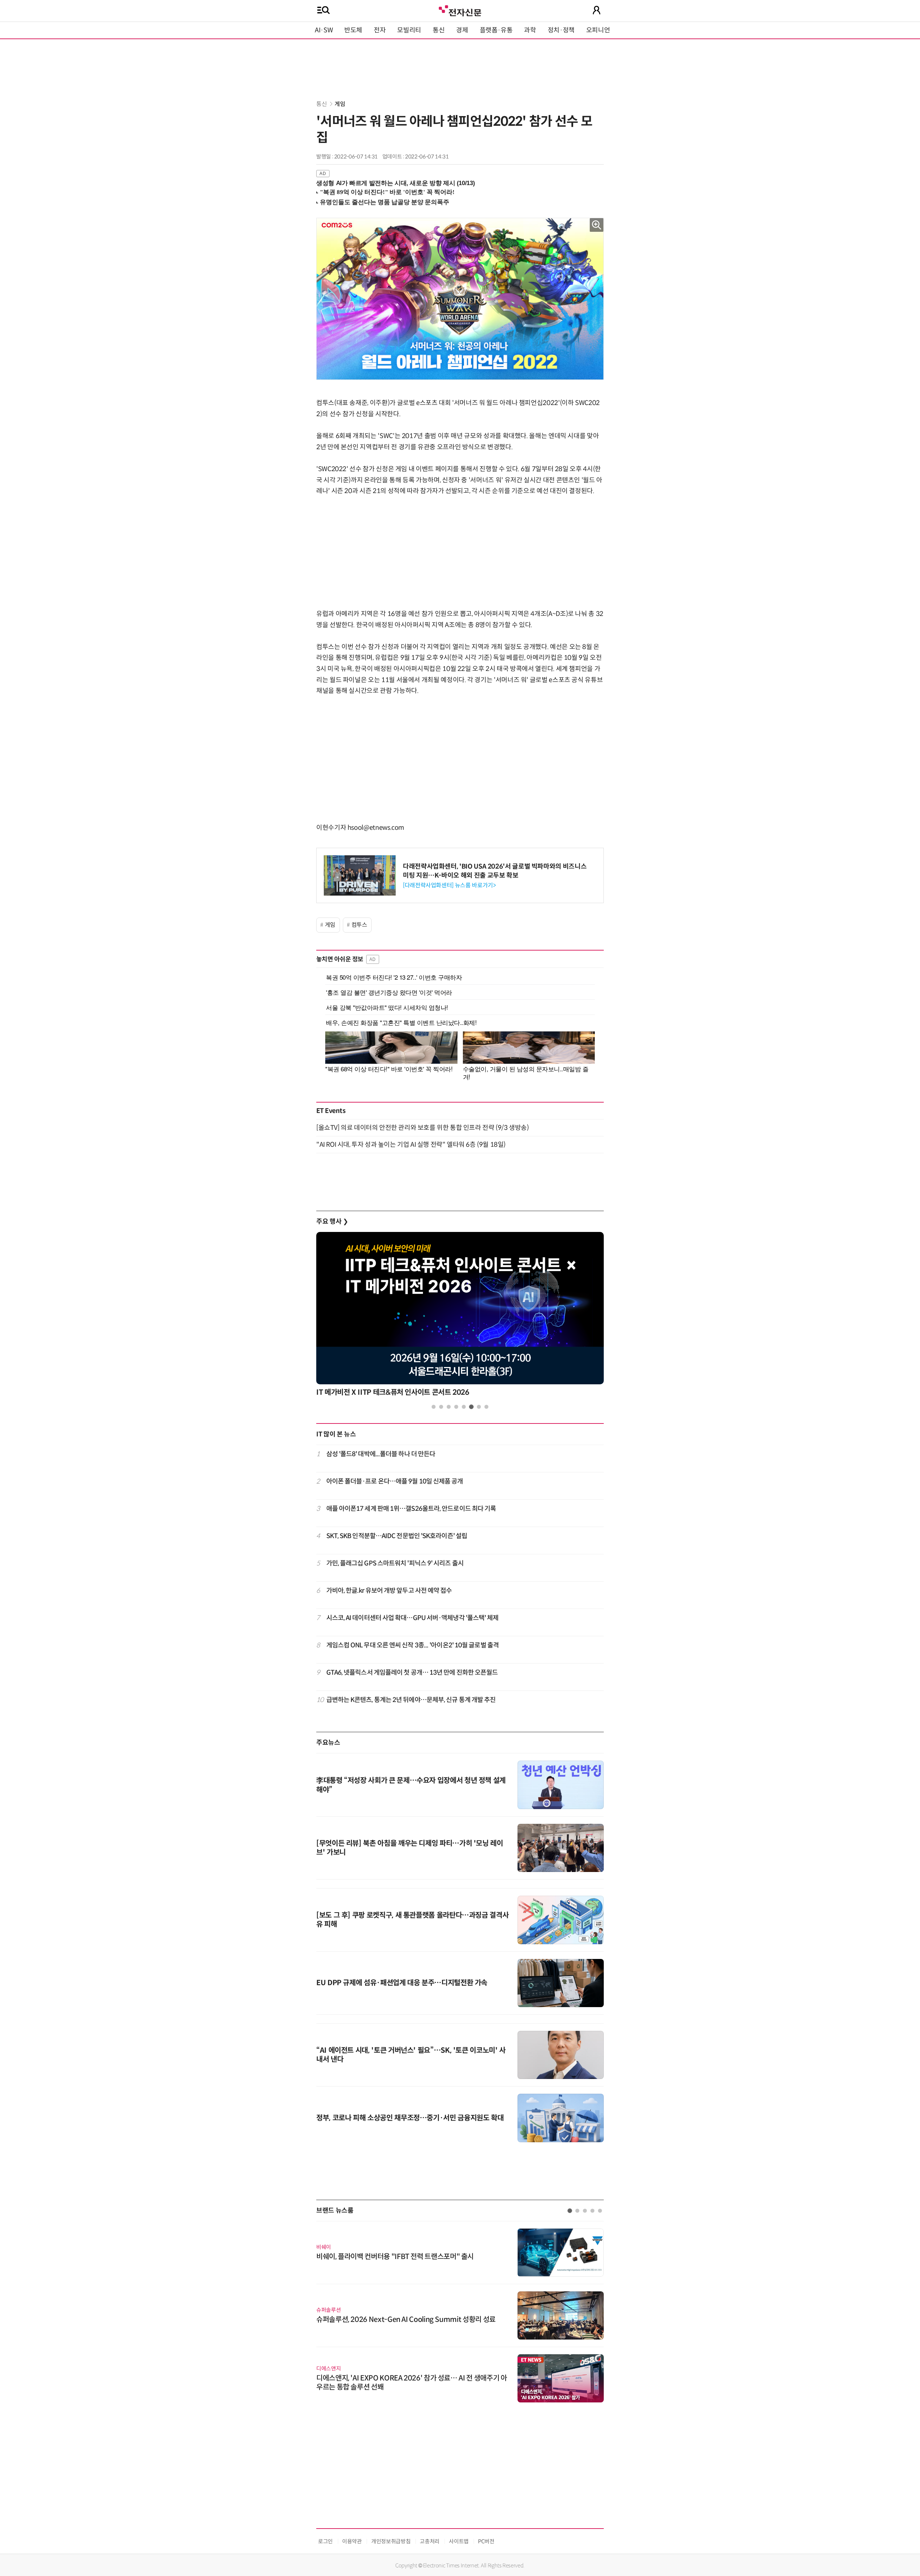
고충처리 (430, 2541)
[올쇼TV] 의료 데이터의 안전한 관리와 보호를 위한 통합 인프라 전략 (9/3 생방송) (422, 1128)
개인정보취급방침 (391, 2541)
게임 (340, 104)
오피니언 (598, 30)
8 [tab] (486, 1407)
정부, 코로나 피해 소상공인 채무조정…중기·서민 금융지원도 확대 (410, 2118)
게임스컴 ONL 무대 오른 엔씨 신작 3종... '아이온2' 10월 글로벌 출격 (413, 1645)
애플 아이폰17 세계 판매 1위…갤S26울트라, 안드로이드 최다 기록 (411, 1509)
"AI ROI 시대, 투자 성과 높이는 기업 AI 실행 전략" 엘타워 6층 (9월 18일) (411, 1145)
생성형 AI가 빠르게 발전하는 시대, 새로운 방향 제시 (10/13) (395, 183)
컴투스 (359, 925)
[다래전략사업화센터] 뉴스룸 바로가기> (449, 885)
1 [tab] (434, 1407)
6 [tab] (471, 1407)
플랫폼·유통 (496, 30)
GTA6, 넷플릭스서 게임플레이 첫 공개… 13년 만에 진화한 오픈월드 (412, 1673)
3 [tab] (449, 1407)
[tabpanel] (460, 1316)
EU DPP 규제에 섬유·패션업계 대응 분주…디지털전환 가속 (402, 1983)
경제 (462, 30)
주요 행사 (332, 1222)
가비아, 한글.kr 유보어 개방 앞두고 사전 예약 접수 (389, 1591)
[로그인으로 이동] (597, 10)
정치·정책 (561, 30)
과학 (530, 30)
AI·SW (324, 30)
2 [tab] (441, 1407)
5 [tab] (464, 1407)
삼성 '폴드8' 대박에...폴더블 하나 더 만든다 (381, 1454)
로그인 (325, 2541)
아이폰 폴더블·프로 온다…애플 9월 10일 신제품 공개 (395, 1481)
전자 (380, 30)
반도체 (353, 30)
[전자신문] (460, 10)
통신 (439, 30)
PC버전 (486, 2541)
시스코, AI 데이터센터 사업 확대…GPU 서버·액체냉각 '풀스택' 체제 (413, 1618)
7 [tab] (479, 1407)
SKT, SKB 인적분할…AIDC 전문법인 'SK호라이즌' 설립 (397, 1536)
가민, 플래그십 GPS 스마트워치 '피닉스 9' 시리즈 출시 (395, 1563)
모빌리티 (409, 30)
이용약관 (352, 2541)
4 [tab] (456, 1407)
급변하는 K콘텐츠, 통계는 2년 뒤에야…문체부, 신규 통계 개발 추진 (411, 1700)
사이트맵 (459, 2541)
